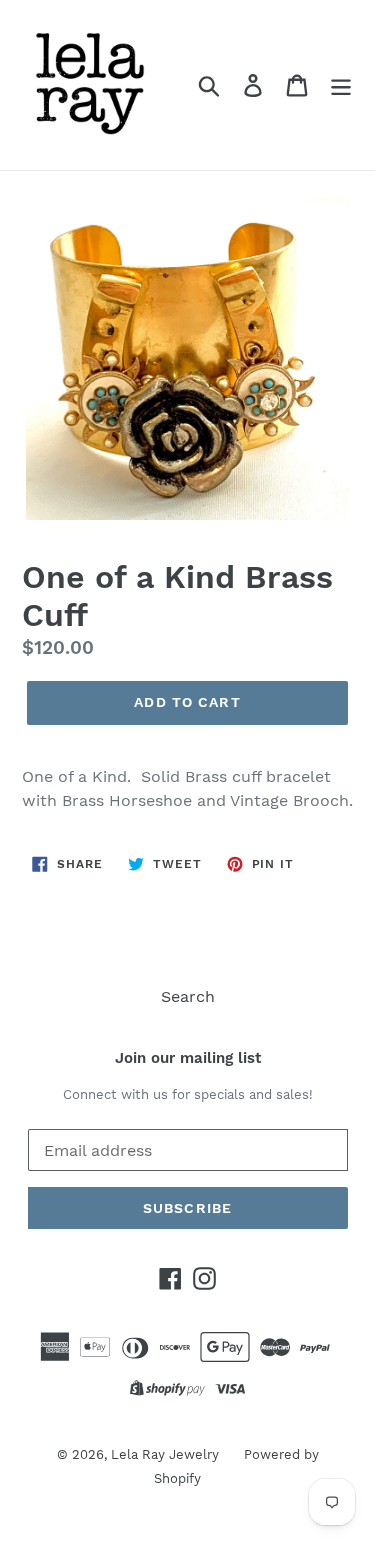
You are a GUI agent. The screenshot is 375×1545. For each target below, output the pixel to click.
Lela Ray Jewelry (165, 1454)
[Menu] (341, 85)
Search (188, 996)
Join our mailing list (188, 1058)
